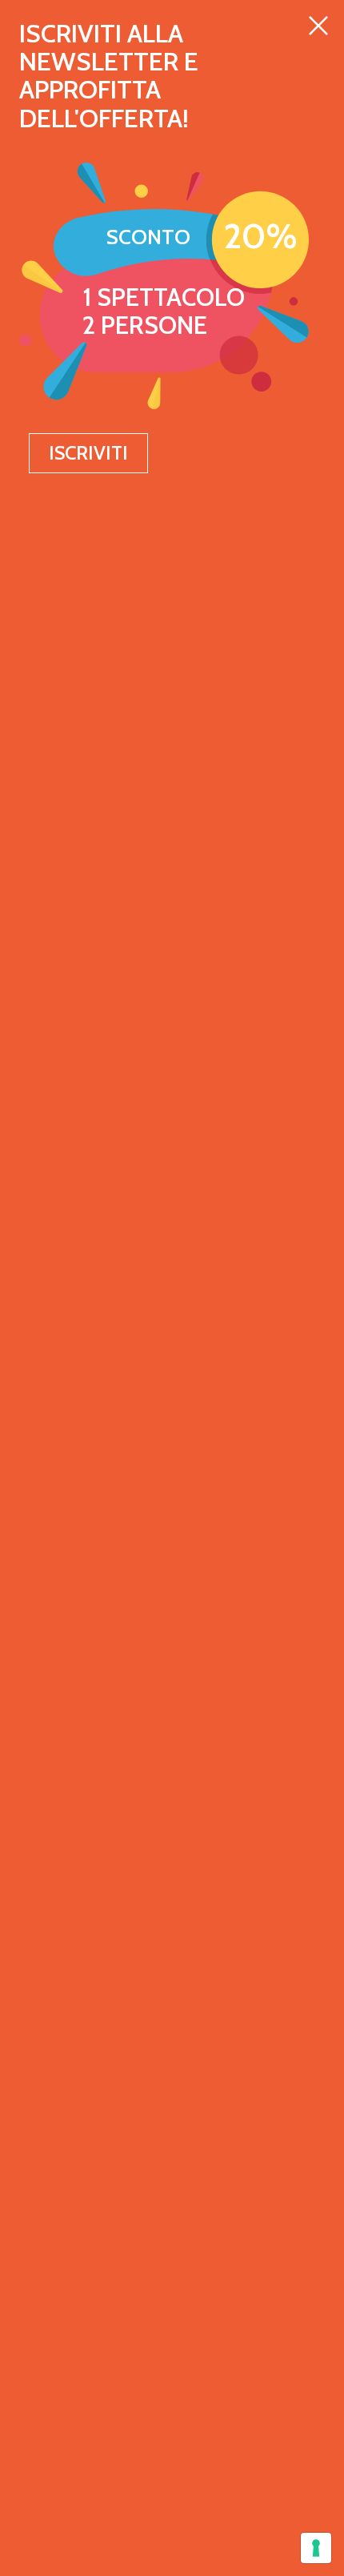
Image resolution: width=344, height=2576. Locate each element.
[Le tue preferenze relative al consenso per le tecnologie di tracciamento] (316, 2548)
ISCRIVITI (88, 453)
